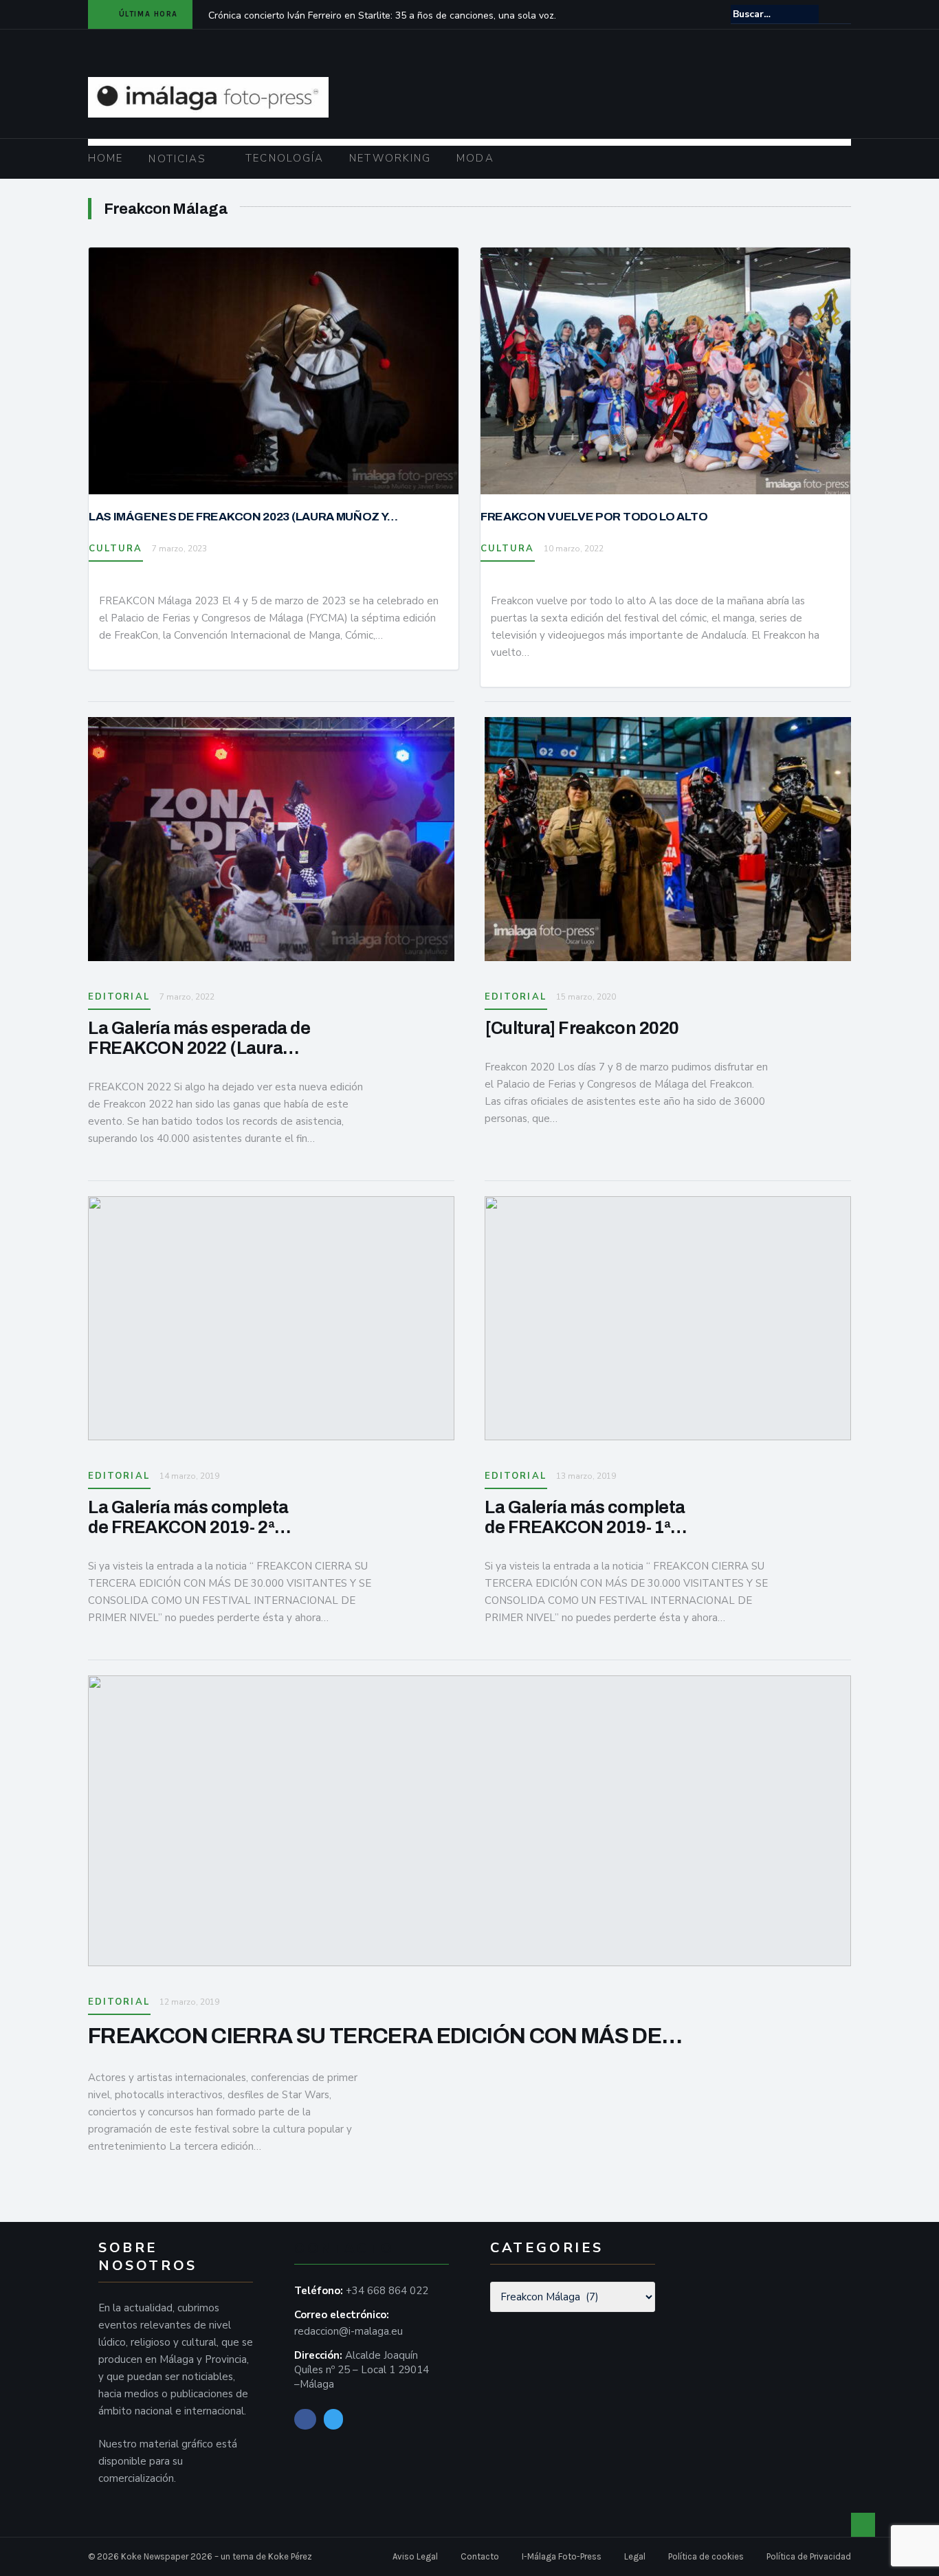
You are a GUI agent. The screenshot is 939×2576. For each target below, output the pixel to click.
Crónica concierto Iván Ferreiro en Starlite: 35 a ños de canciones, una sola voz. (382, 15)
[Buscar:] (775, 14)
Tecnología (285, 158)
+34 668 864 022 (387, 2291)
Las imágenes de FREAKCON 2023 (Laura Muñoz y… (243, 517)
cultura (116, 549)
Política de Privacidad (809, 2556)
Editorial (119, 997)
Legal (635, 2556)
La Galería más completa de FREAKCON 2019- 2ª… (190, 1517)
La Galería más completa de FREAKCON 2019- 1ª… (586, 1517)
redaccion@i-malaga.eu (349, 2331)
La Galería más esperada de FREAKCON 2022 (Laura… (199, 1038)
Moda (475, 158)
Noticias (177, 159)
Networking (390, 158)
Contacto (480, 2556)
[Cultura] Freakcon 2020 (582, 1028)
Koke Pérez (290, 2556)
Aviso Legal (415, 2556)
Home (106, 158)
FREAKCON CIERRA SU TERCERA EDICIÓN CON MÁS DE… (385, 2036)
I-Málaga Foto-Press (562, 2556)
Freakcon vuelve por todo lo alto (594, 517)
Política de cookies (706, 2556)
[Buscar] (842, 14)
